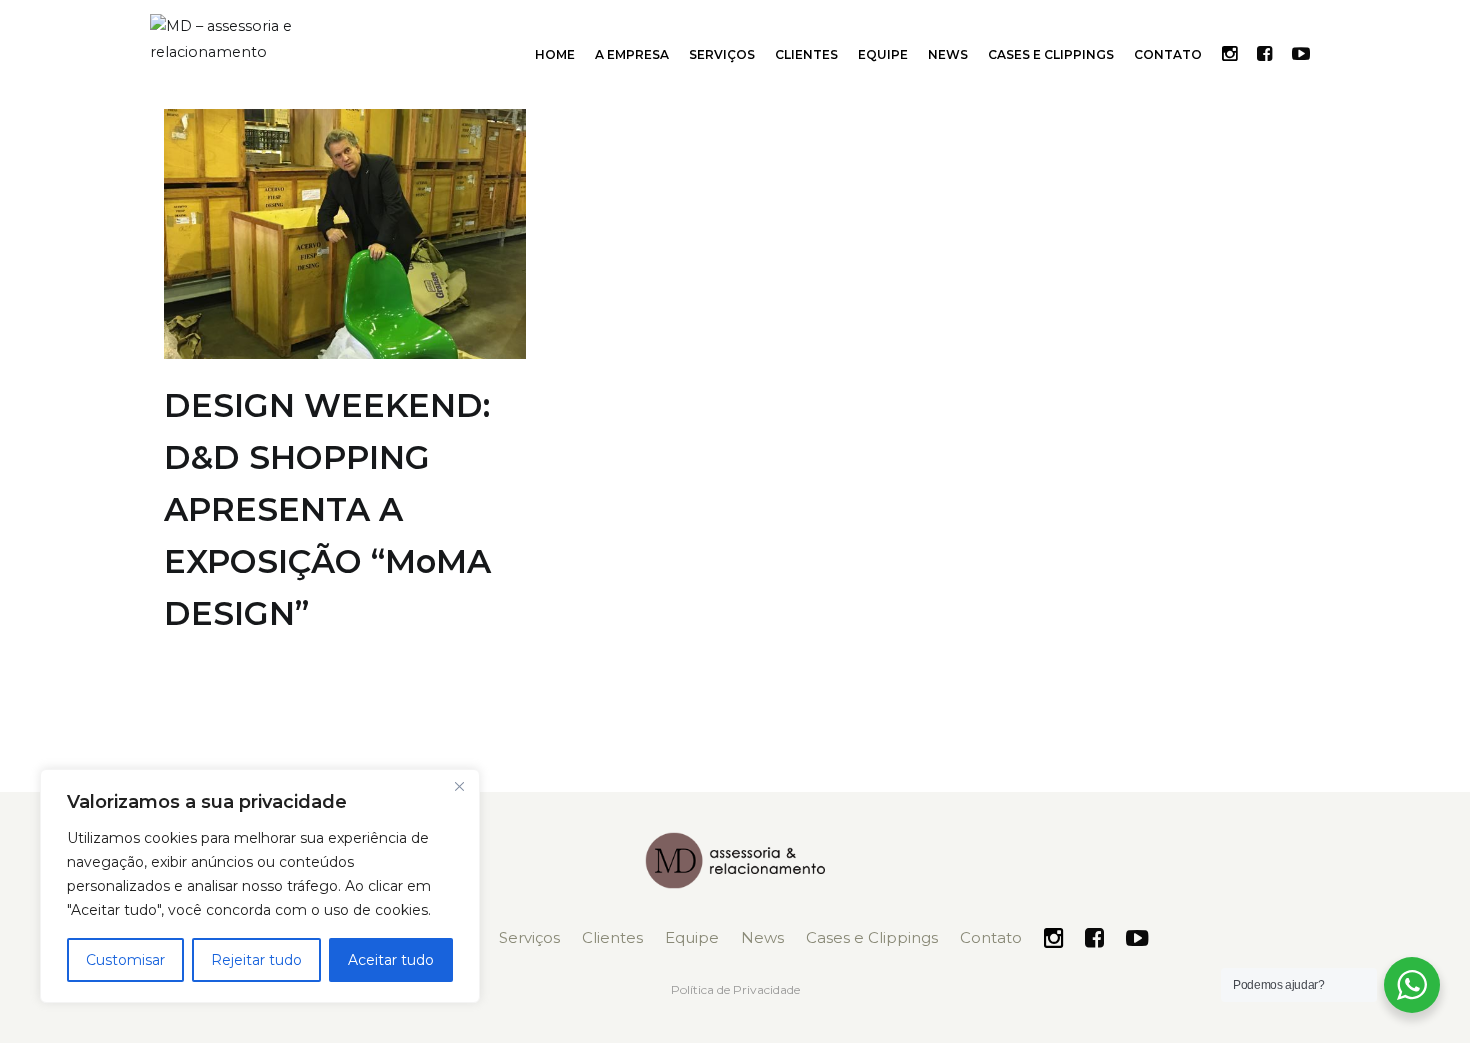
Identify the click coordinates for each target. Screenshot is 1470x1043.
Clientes (806, 54)
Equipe (883, 54)
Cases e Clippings (1051, 54)
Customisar (125, 960)
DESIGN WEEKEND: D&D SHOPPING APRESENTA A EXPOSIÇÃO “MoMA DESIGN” (327, 509)
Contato (1168, 54)
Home (555, 54)
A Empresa (632, 54)
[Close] (459, 786)
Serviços (722, 54)
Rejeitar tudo (256, 960)
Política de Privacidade (735, 989)
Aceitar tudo (391, 960)
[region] (260, 886)
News (948, 54)
